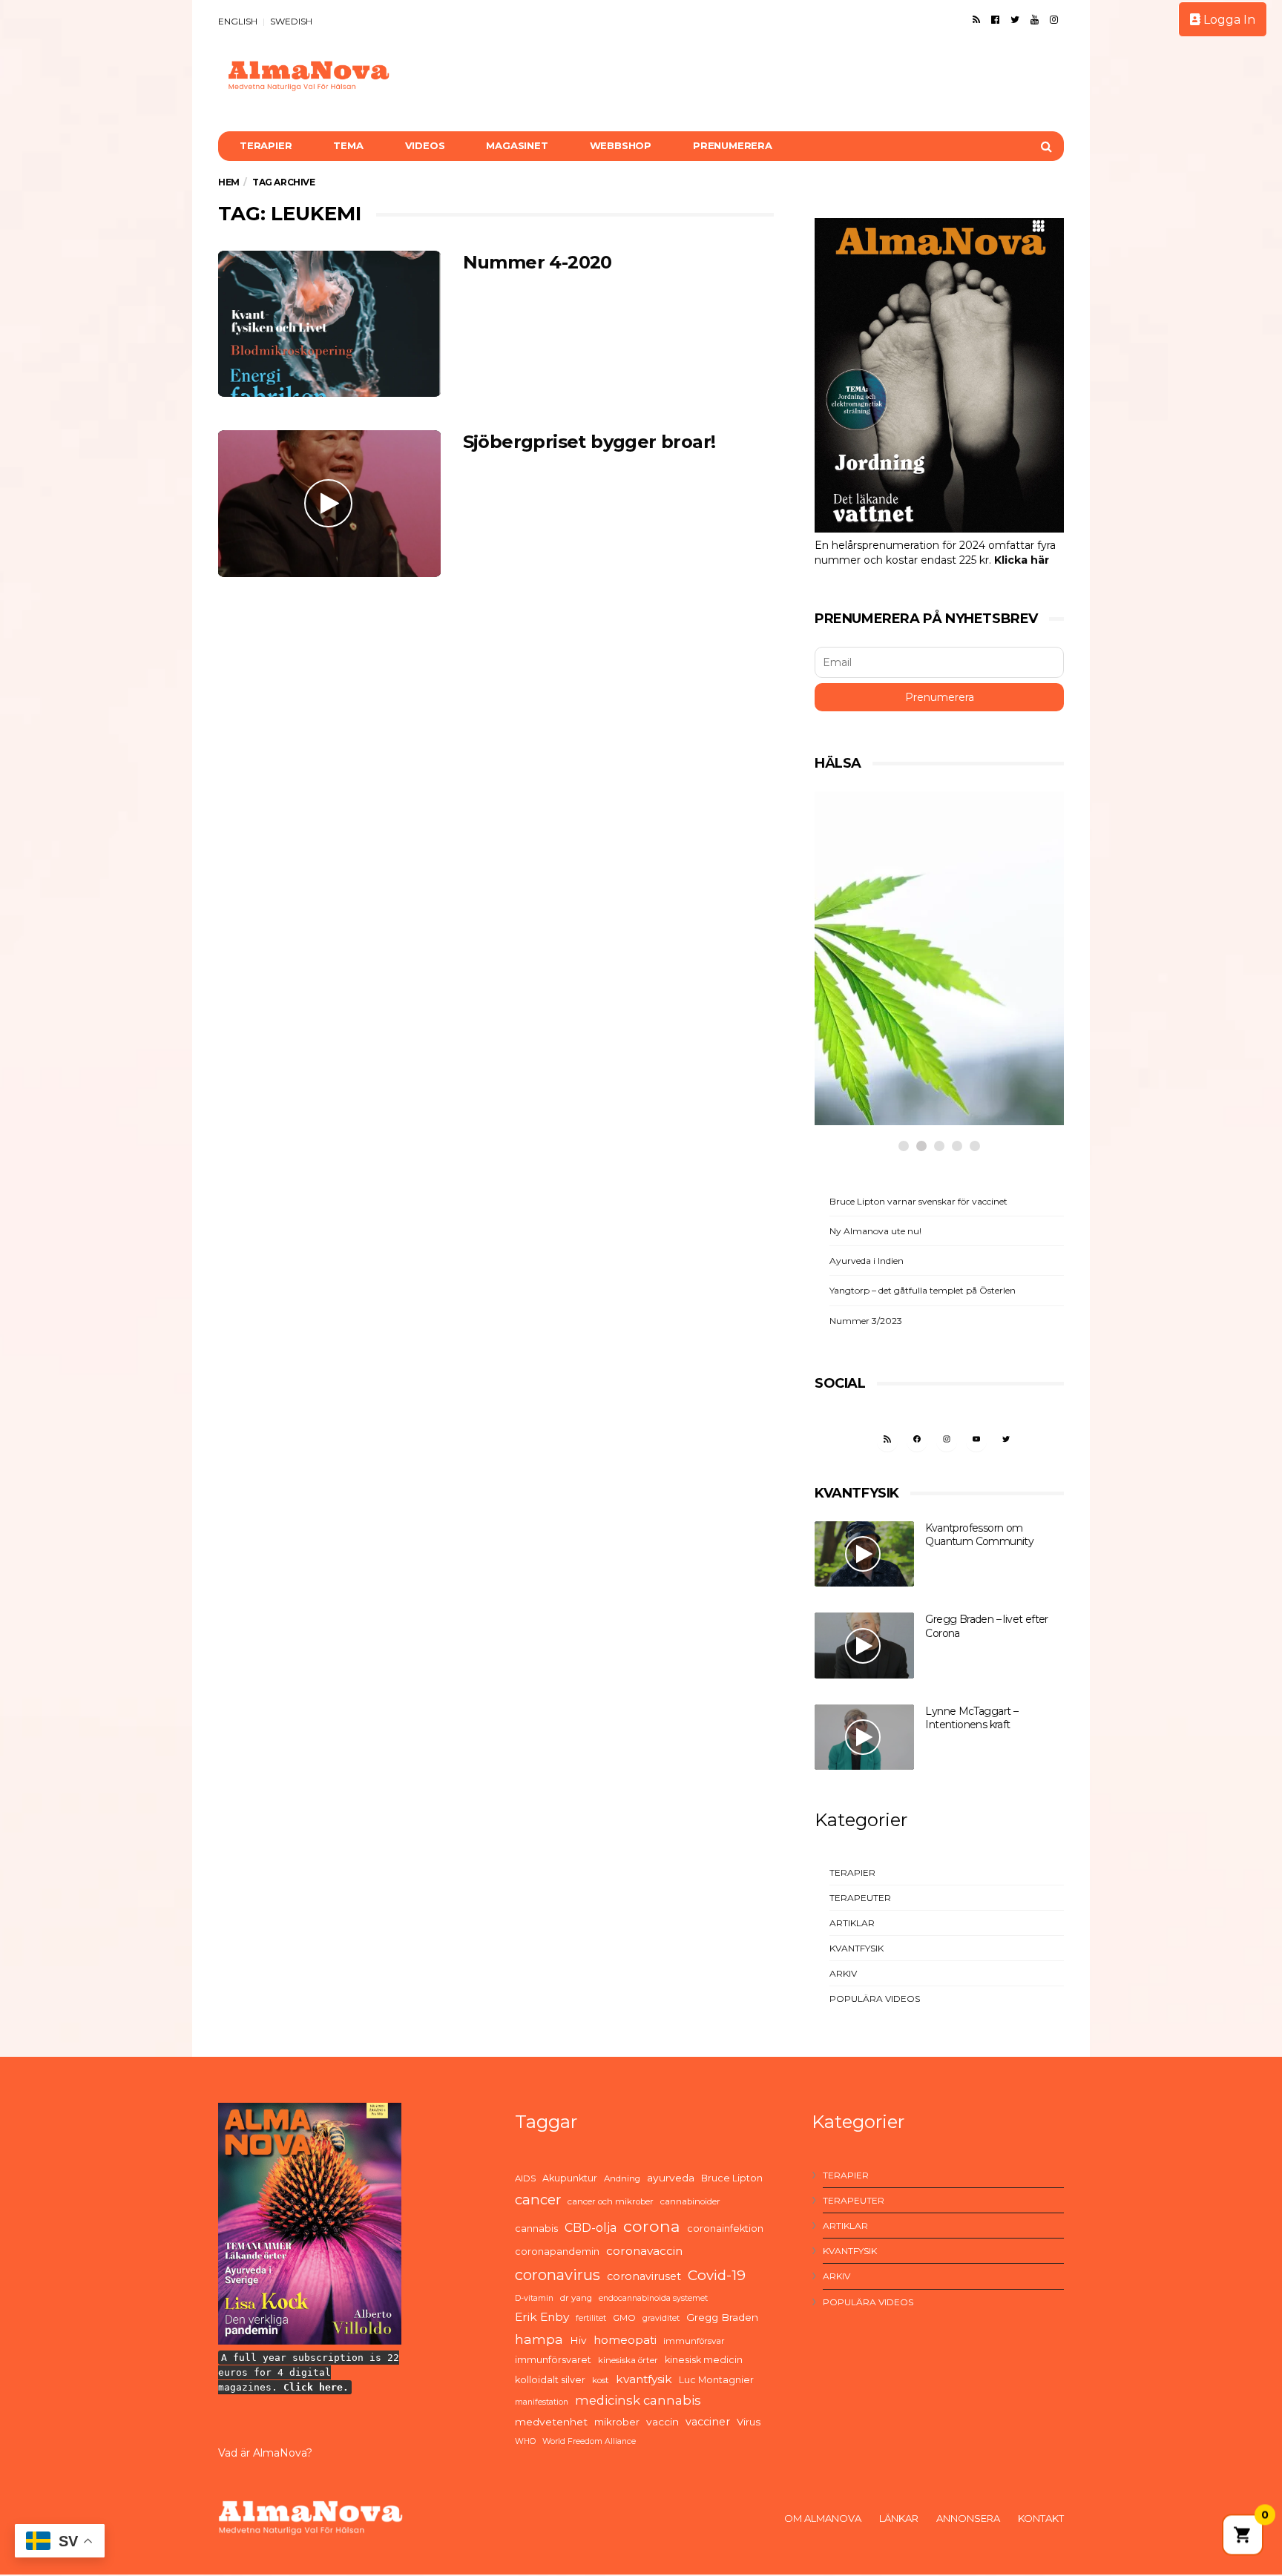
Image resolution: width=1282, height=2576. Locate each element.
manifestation (542, 2402)
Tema (348, 145)
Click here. (316, 2387)
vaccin (663, 2422)
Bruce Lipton (732, 2178)
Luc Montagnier (716, 2380)
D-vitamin (534, 2298)
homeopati (625, 2340)
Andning (622, 2178)
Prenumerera (733, 145)
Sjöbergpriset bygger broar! (589, 442)
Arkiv (843, 1973)
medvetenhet (551, 2422)
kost (601, 2380)
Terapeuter (860, 1898)
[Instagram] (1054, 19)
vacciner (708, 2422)
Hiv (578, 2340)
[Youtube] (1035, 19)
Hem (229, 182)
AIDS (525, 2178)
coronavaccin (644, 2251)
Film (864, 1035)
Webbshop (621, 145)
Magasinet (517, 145)
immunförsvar (694, 2341)
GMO (624, 2318)
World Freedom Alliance (589, 2441)
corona (652, 2226)
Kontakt (1041, 2518)
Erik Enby (542, 2317)
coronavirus (558, 2275)
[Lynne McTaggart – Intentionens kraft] (864, 1737)
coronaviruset (644, 2276)
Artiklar (852, 1923)
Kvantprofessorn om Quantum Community (979, 1535)
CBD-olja (591, 2228)
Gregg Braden (722, 2317)
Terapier (266, 145)
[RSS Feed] (976, 19)
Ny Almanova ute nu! (875, 1231)
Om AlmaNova (823, 2518)
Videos (425, 145)
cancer (538, 2200)
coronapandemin (557, 2251)
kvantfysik (644, 2379)
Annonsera (968, 2518)
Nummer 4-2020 (538, 262)
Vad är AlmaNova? (265, 2453)
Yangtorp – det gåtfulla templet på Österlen (923, 1290)
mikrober (617, 2422)
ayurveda (671, 2178)
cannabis (536, 2229)
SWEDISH (291, 21)
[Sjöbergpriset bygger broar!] (329, 503)
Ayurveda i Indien (867, 1261)
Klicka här (1022, 560)
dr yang (576, 2298)
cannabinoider (690, 2201)
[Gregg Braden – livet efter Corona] (864, 1646)
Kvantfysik (857, 1948)
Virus (749, 2422)
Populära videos (875, 1999)
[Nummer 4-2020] (329, 324)
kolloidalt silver (550, 2380)
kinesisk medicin (704, 2360)
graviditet (661, 2318)
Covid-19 (717, 2275)
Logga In (1228, 20)
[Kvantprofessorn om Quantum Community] (864, 1554)
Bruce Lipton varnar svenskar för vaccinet (918, 1201)
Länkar (899, 2518)
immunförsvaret (553, 2360)
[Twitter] (1015, 19)
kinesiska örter (628, 2360)
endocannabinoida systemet (653, 2298)
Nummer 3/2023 (866, 1321)
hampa (539, 2339)
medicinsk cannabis (638, 2400)
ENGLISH (238, 21)
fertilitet (591, 2318)
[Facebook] (995, 19)
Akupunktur (570, 2178)
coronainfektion (725, 2229)
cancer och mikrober (611, 2201)
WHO (525, 2441)
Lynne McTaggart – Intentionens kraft (972, 1718)
